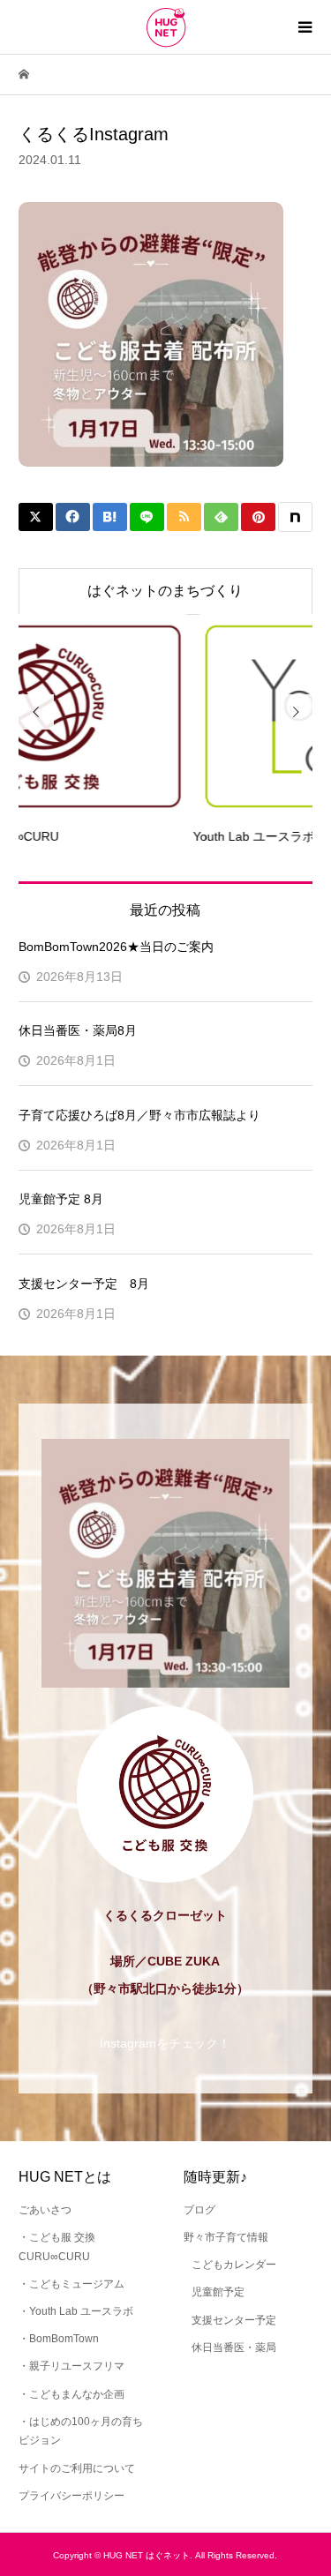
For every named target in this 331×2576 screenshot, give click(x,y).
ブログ (199, 2210)
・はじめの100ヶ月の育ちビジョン (81, 2431)
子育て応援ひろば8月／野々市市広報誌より (139, 1115)
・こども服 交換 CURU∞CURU (57, 2247)
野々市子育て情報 (226, 2237)
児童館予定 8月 (61, 1199)
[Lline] (147, 517)
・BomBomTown (59, 2339)
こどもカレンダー (234, 2265)
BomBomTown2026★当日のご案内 (116, 947)
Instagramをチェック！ (165, 2043)
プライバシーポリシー (71, 2496)
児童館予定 (218, 2292)
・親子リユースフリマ (71, 2366)
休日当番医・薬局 (234, 2348)
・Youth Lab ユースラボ (76, 2311)
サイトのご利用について (77, 2468)
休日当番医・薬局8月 (78, 1030)
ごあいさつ (45, 2210)
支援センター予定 (234, 2320)
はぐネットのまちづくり (165, 591)
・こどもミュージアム (71, 2284)
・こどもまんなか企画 (71, 2394)
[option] (176, 730)
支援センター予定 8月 (84, 1284)
